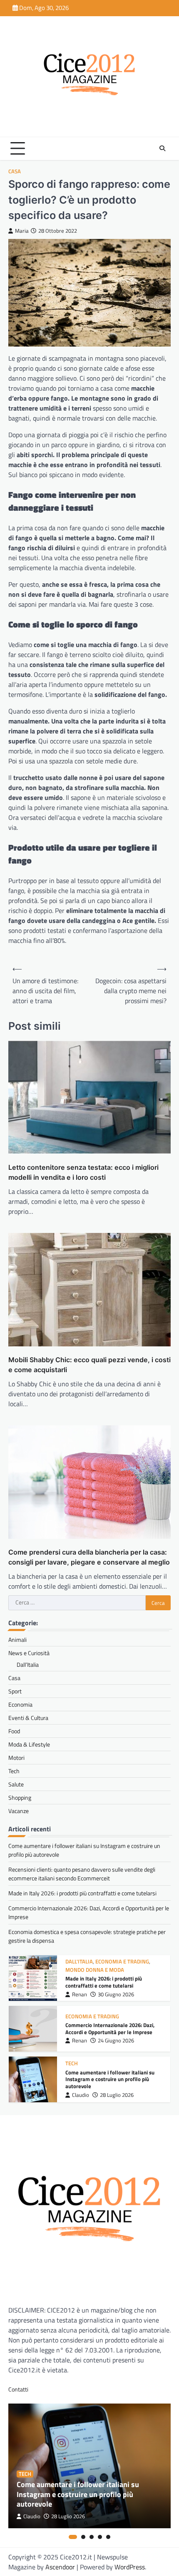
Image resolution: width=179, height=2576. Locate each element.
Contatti (18, 2389)
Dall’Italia (28, 1664)
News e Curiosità (29, 1653)
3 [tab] (92, 2537)
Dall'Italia (79, 1962)
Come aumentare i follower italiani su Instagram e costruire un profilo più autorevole (110, 2079)
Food (14, 1731)
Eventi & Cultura (28, 1718)
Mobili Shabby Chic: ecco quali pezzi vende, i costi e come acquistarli (89, 1365)
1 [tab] (73, 2537)
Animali (17, 1640)
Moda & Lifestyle (29, 1744)
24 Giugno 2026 (116, 2041)
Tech (14, 1771)
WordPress (130, 2567)
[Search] (162, 148)
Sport (15, 1691)
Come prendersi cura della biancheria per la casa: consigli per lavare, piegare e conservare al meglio (89, 1557)
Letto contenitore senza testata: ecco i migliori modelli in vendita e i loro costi (83, 1172)
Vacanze (19, 1811)
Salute (16, 1784)
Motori (16, 1758)
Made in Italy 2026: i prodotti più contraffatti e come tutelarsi (82, 1893)
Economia (20, 1704)
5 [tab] (108, 2537)
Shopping (20, 1797)
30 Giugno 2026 (116, 1994)
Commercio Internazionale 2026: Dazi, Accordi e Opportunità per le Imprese (110, 2029)
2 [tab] (83, 2537)
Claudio (81, 2095)
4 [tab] (100, 2537)
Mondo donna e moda (95, 1970)
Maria (22, 231)
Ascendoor (60, 2567)
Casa (15, 171)
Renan (80, 1994)
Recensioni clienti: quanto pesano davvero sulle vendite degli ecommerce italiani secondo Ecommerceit (82, 1874)
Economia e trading (122, 1962)
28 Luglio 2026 (117, 2095)
